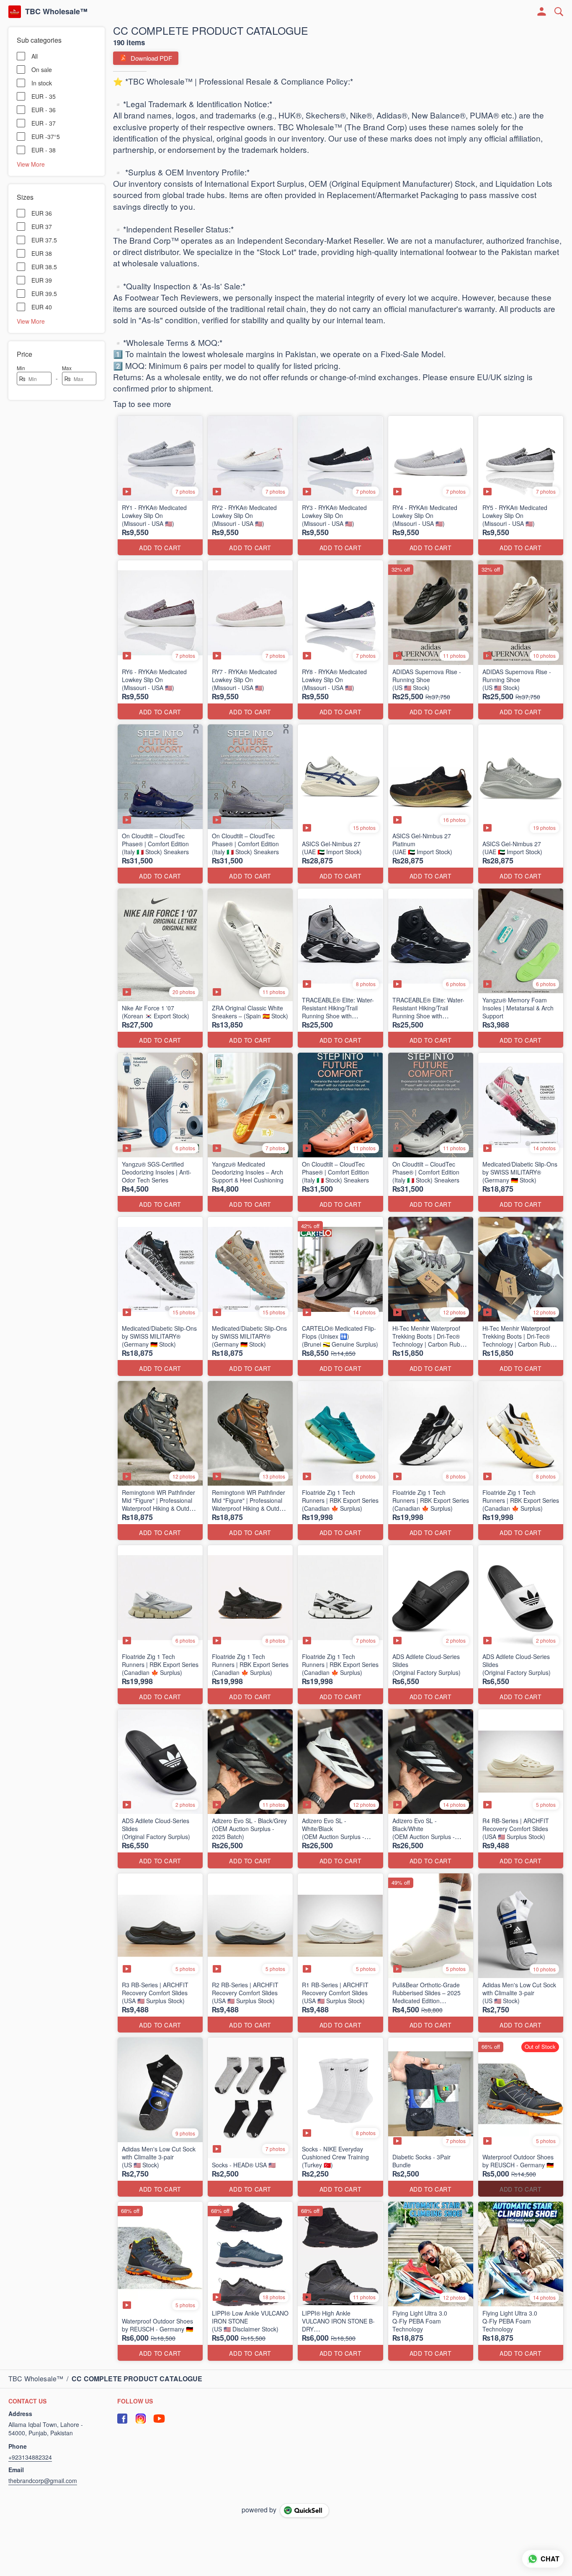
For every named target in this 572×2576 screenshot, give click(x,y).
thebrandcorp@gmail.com (43, 2481)
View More (31, 164)
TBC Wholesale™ (56, 12)
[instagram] (141, 2419)
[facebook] (122, 2419)
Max (67, 368)
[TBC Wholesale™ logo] (15, 12)
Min (21, 368)
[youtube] (159, 2419)
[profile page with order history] (542, 12)
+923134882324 (30, 2457)
